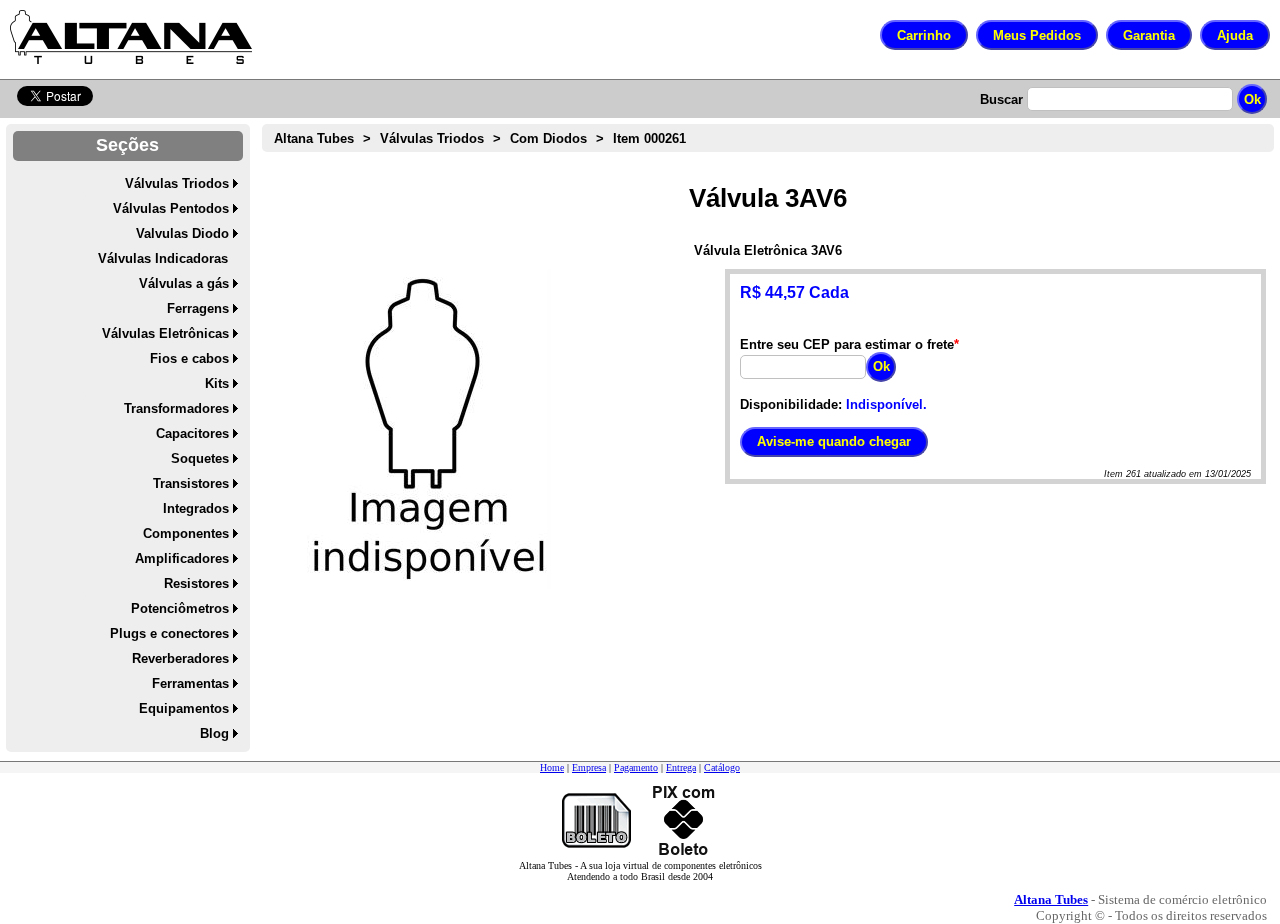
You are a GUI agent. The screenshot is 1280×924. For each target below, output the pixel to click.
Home (552, 767)
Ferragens (198, 308)
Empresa (589, 767)
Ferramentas (190, 683)
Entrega (681, 767)
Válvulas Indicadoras (163, 258)
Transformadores (176, 408)
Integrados (196, 508)
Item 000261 (649, 138)
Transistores (191, 483)
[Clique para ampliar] (429, 429)
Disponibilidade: (791, 404)
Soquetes (200, 458)
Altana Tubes (314, 138)
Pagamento (636, 767)
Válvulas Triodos (177, 183)
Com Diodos (548, 138)
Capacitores (192, 433)
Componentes (186, 533)
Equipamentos (184, 708)
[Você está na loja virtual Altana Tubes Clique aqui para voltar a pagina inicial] (131, 37)
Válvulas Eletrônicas (165, 333)
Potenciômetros (180, 608)
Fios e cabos (189, 358)
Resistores (196, 583)
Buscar (1001, 99)
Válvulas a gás (184, 283)
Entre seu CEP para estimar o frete (847, 344)
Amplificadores (182, 558)
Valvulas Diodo (182, 233)
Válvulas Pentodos (171, 208)
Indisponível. (886, 404)
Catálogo (722, 767)
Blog (214, 733)
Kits (217, 383)
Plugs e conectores (169, 633)
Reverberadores (180, 658)
